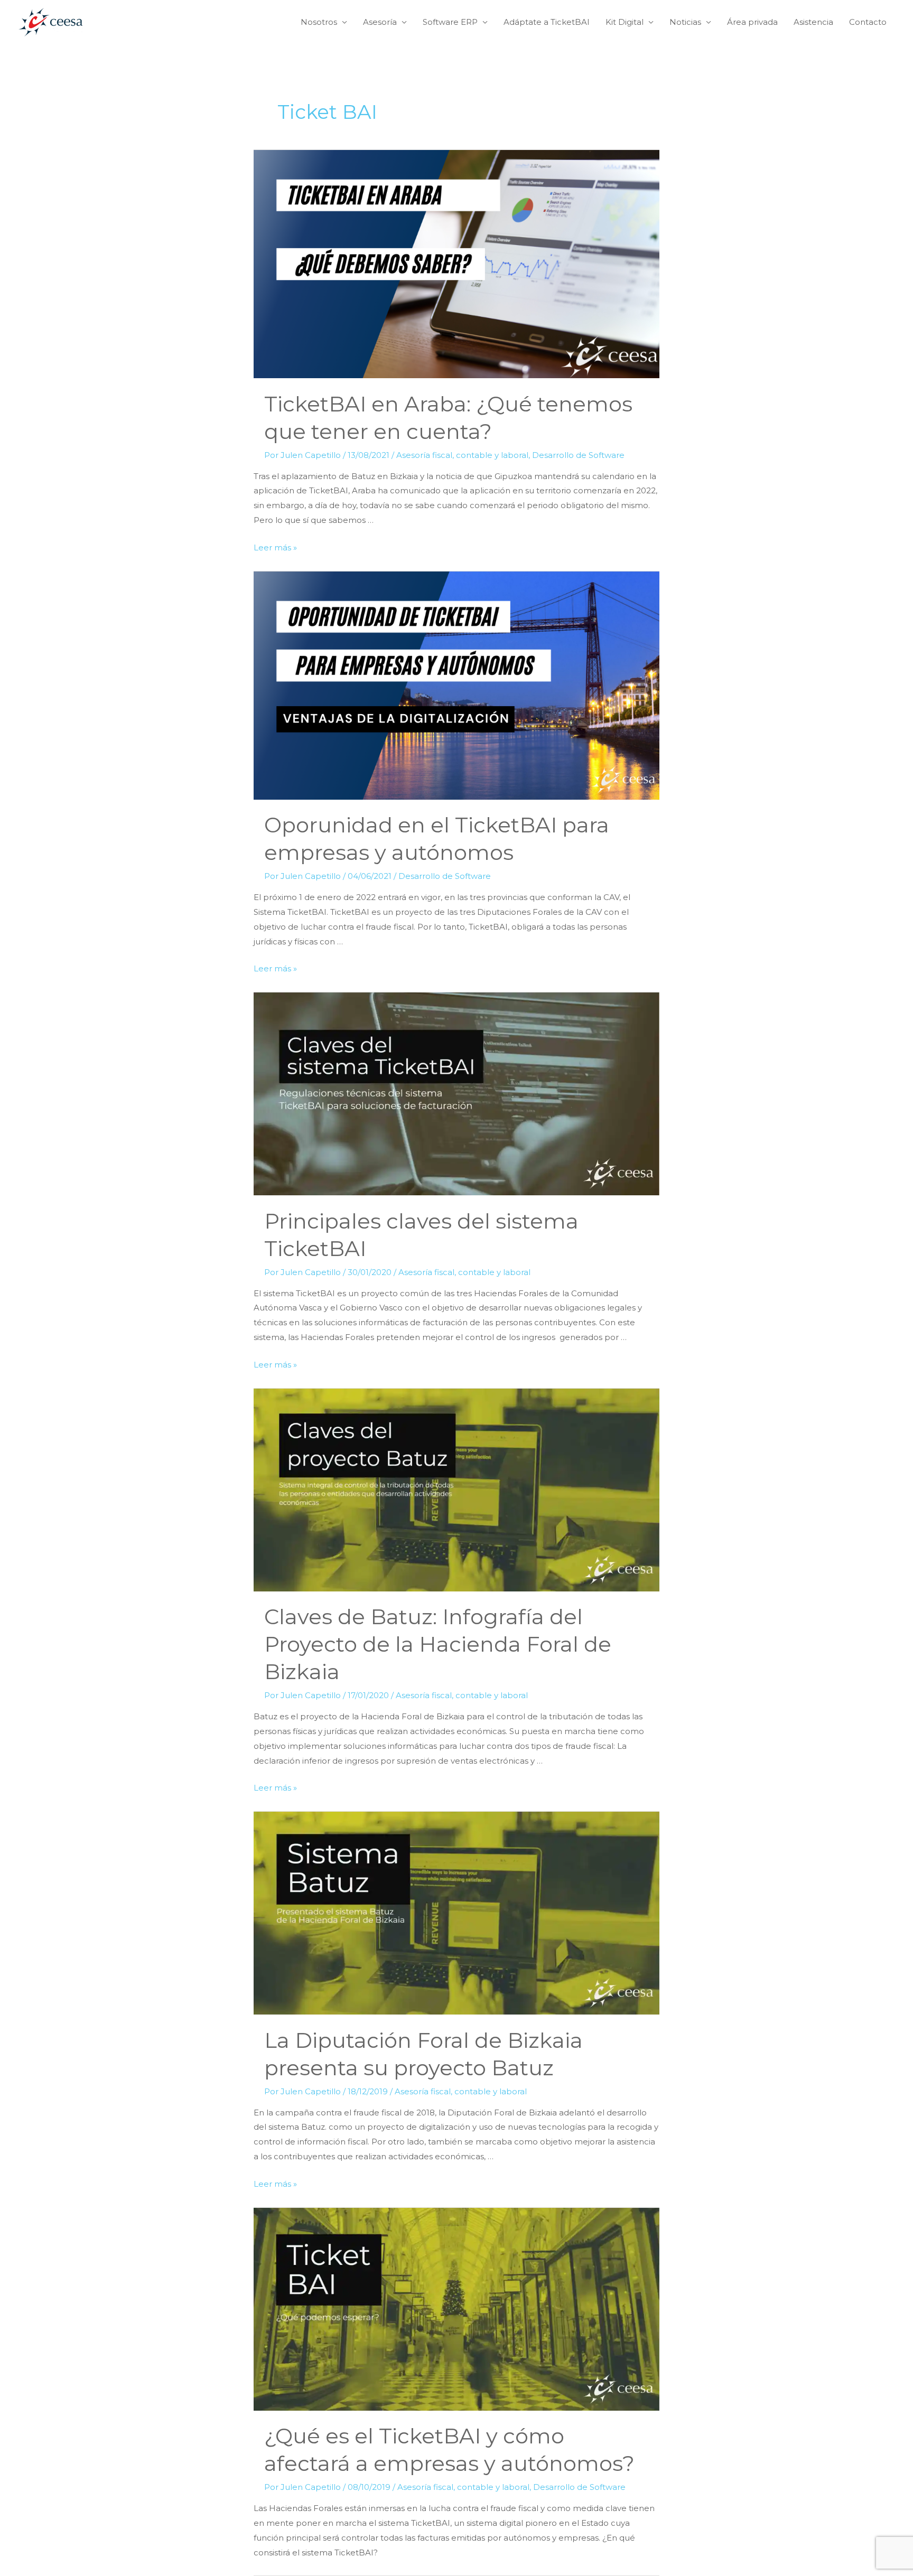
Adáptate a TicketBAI (547, 22)
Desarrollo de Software (578, 455)
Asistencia (813, 22)
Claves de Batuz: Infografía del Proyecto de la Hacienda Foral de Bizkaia (438, 1644)
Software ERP (450, 22)
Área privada (752, 22)
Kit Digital (625, 22)
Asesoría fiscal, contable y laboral (462, 455)
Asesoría (380, 22)
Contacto (868, 22)
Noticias (685, 22)
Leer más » (275, 547)
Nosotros (319, 22)
